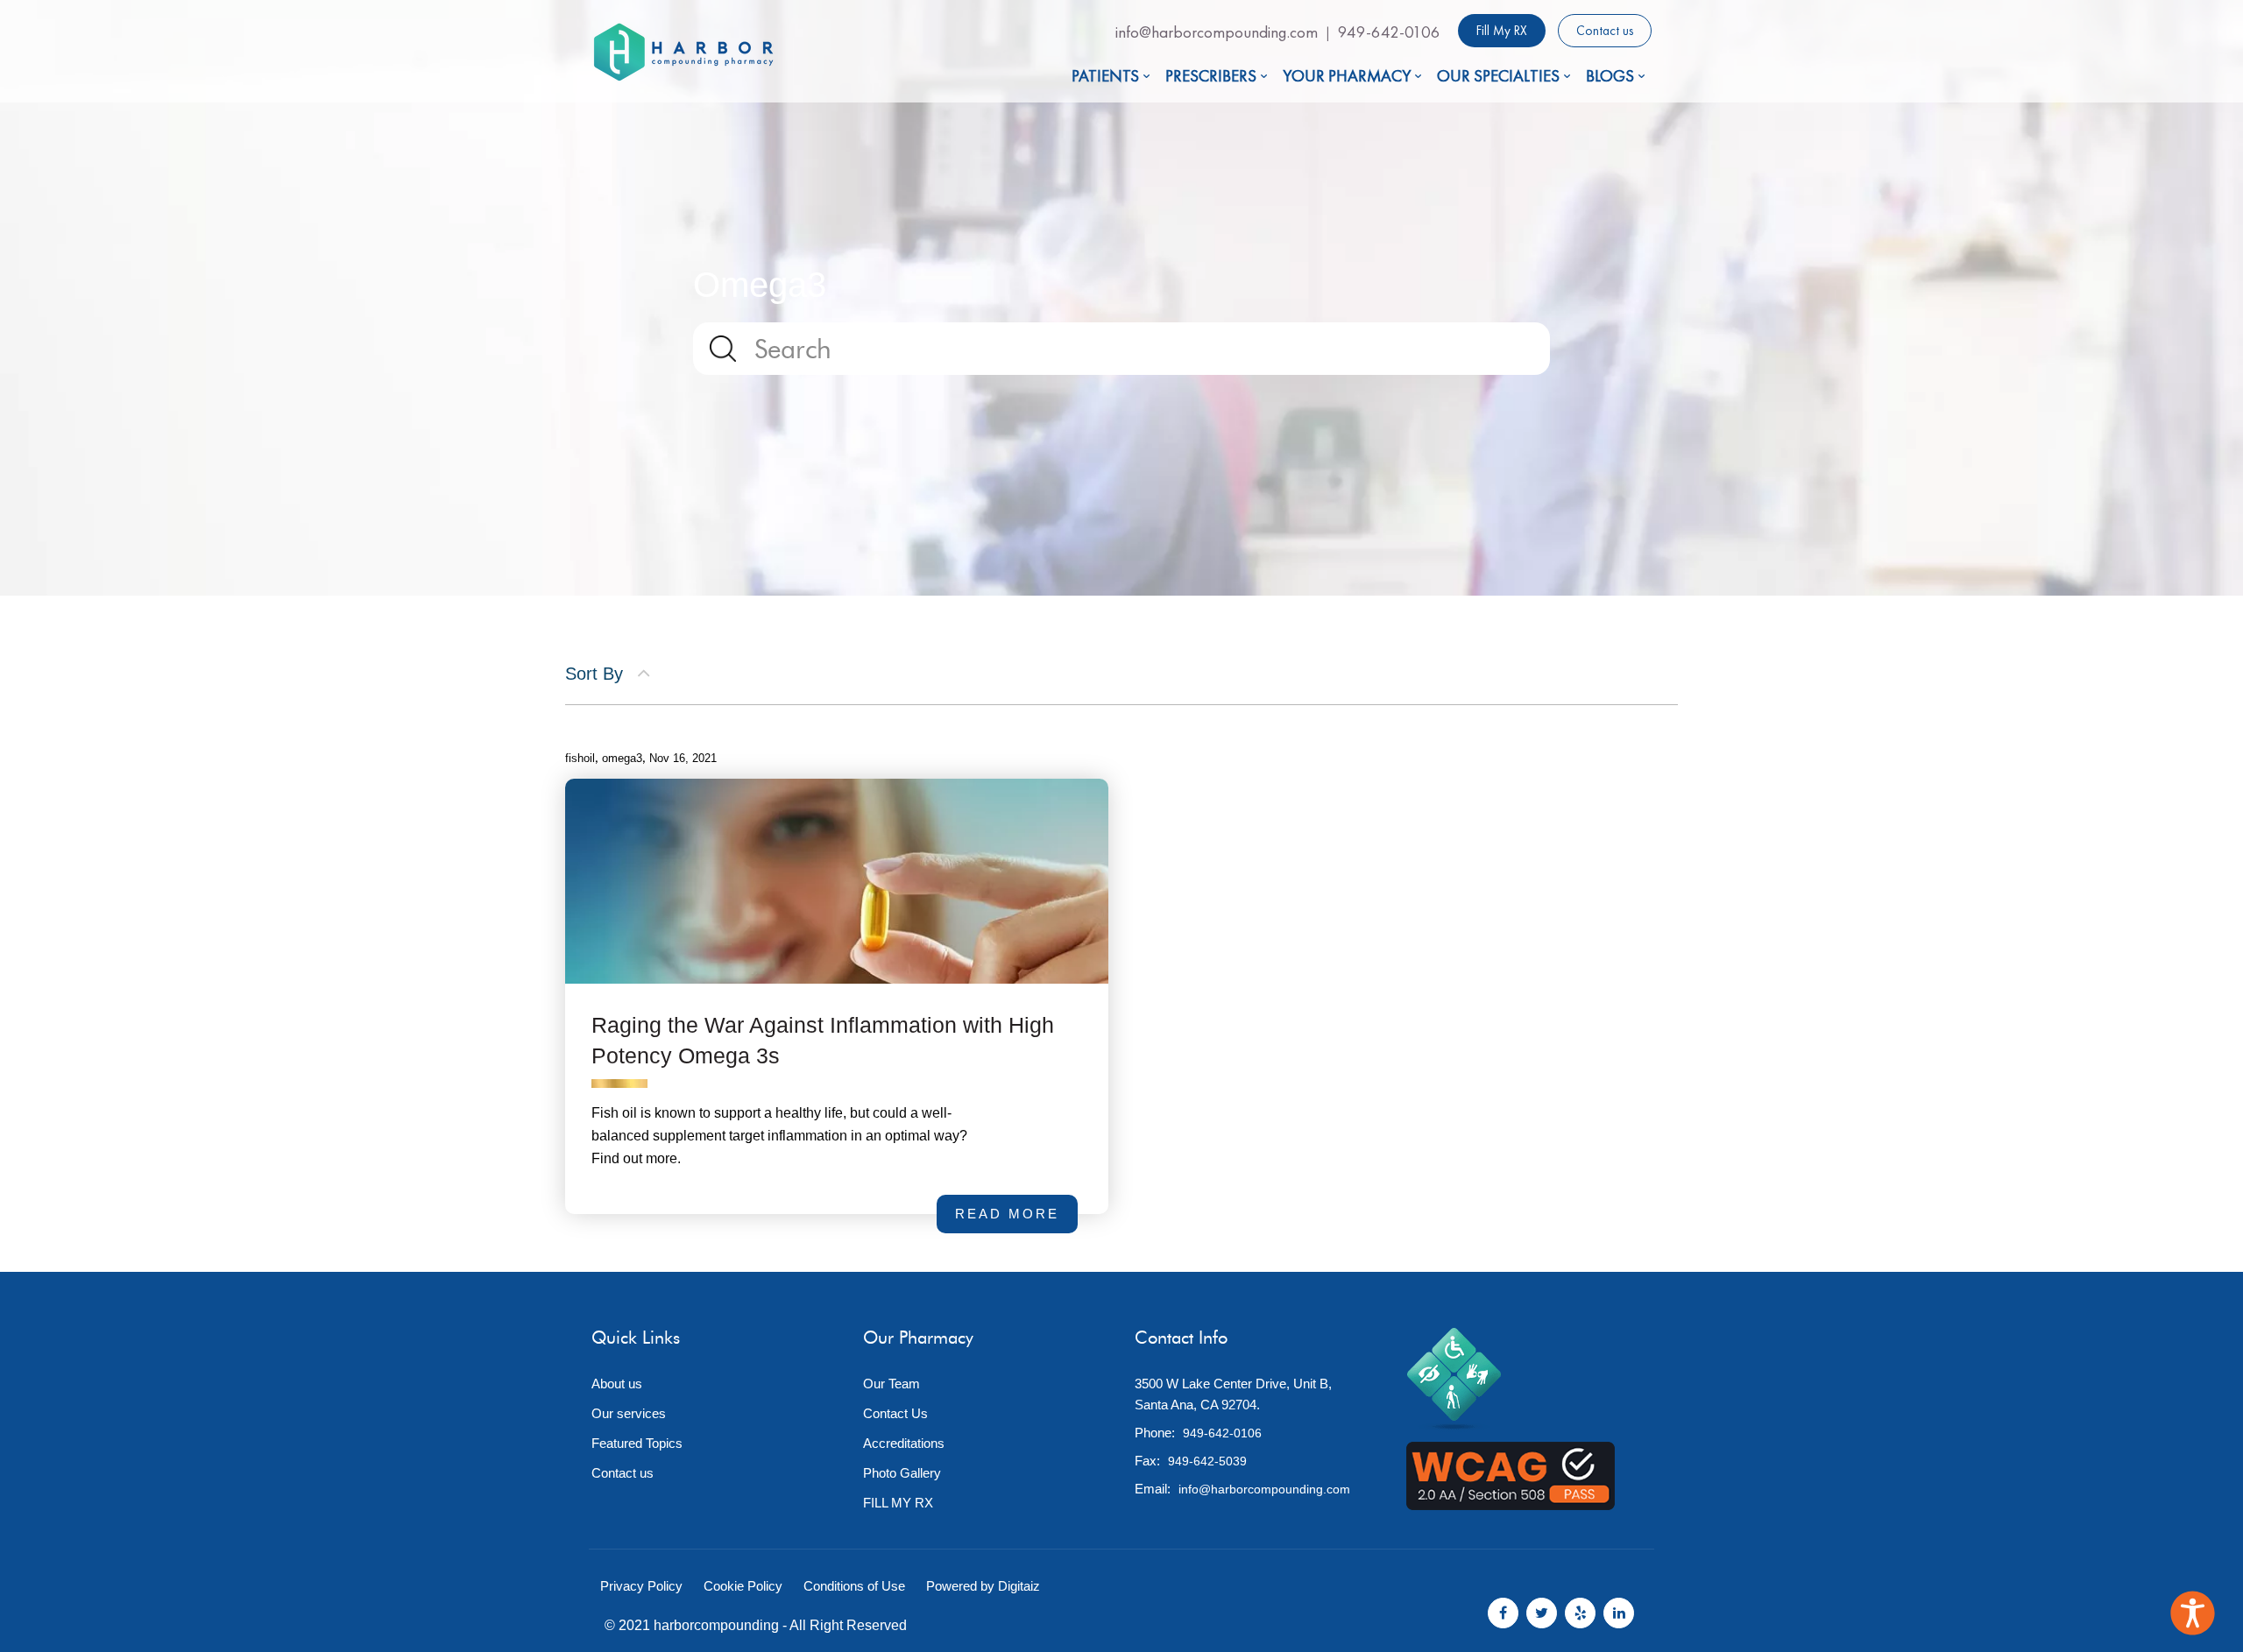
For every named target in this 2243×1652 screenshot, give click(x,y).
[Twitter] (1542, 1613)
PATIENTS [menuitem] (1105, 76)
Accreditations (904, 1443)
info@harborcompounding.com (1217, 32)
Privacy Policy (641, 1586)
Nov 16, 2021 (683, 758)
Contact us (1605, 31)
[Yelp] (1580, 1613)
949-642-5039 (1207, 1461)
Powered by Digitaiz (983, 1586)
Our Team (892, 1384)
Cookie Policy (743, 1586)
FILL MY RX (898, 1503)
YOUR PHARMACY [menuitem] (1347, 76)
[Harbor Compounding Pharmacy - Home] (683, 52)
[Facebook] (1503, 1613)
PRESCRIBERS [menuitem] (1211, 76)
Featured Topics (637, 1443)
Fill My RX (1502, 31)
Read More (1016, 1197)
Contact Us (895, 1413)
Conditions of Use (854, 1586)
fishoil (580, 758)
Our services (629, 1413)
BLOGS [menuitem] (1610, 76)
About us (617, 1384)
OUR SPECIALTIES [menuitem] (1498, 76)
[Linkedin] (1619, 1613)
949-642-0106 (1389, 32)
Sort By (597, 674)
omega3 (622, 758)
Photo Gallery (902, 1473)
